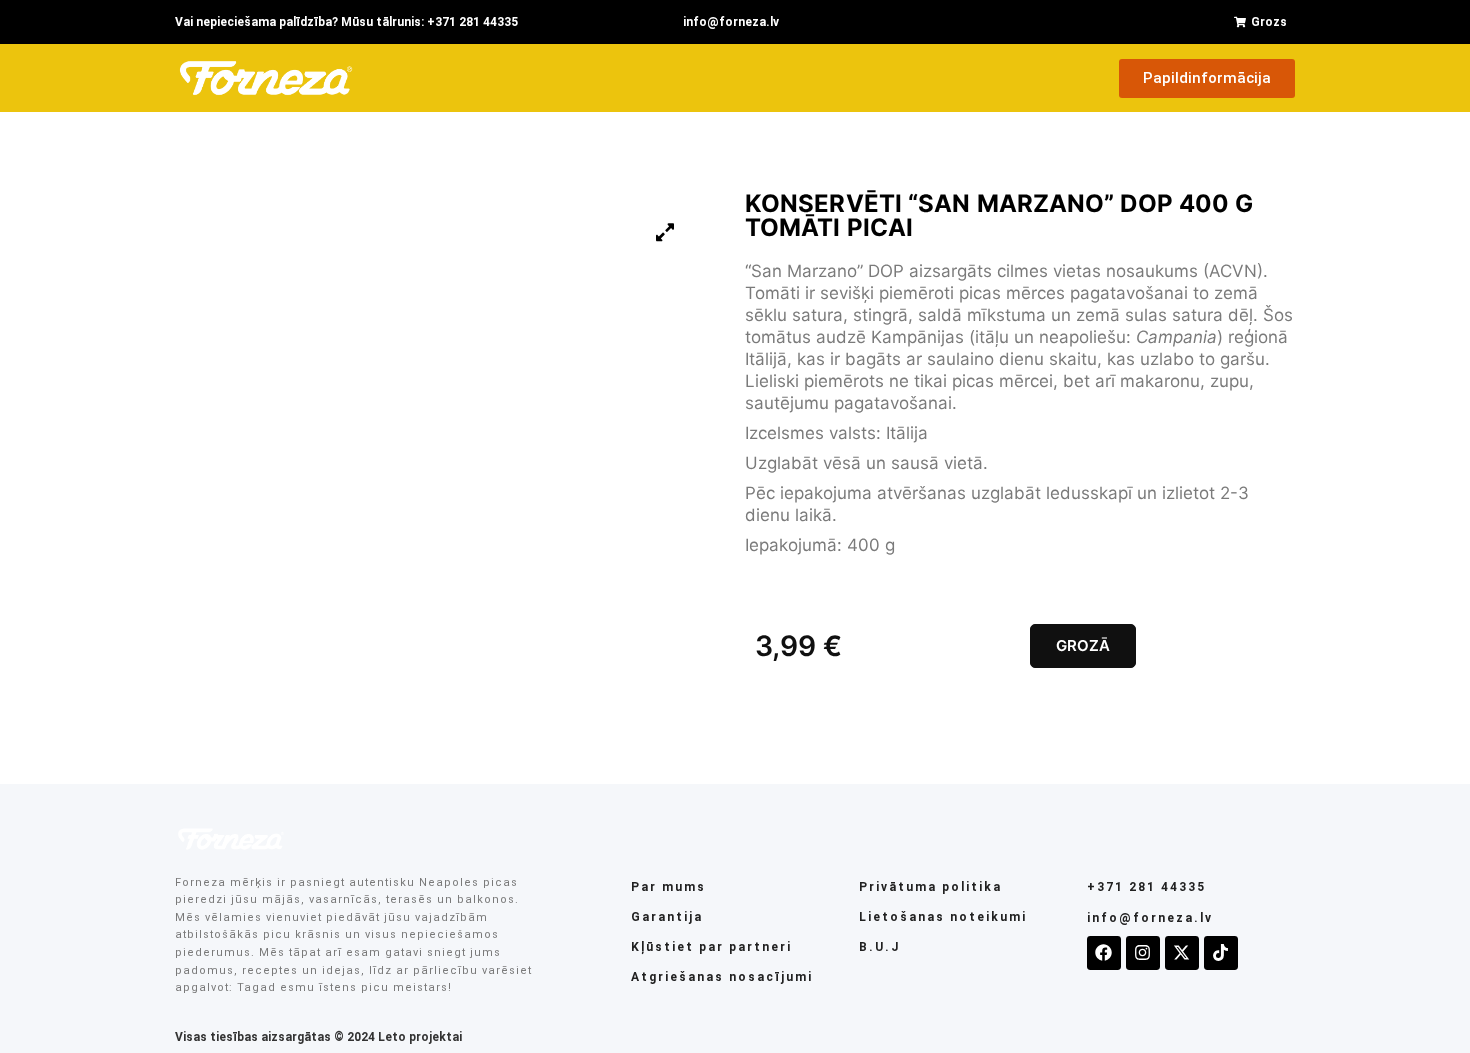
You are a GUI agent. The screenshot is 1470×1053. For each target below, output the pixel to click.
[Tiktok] (1221, 953)
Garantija (667, 917)
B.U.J (879, 947)
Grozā (1083, 645)
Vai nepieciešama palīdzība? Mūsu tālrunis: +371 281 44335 (346, 22)
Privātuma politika (930, 887)
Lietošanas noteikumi (943, 917)
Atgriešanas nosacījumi (722, 977)
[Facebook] (1104, 953)
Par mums (668, 887)
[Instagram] (1143, 953)
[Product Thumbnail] (665, 232)
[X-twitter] (1182, 953)
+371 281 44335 (1146, 887)
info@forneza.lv (731, 22)
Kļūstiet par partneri (711, 947)
